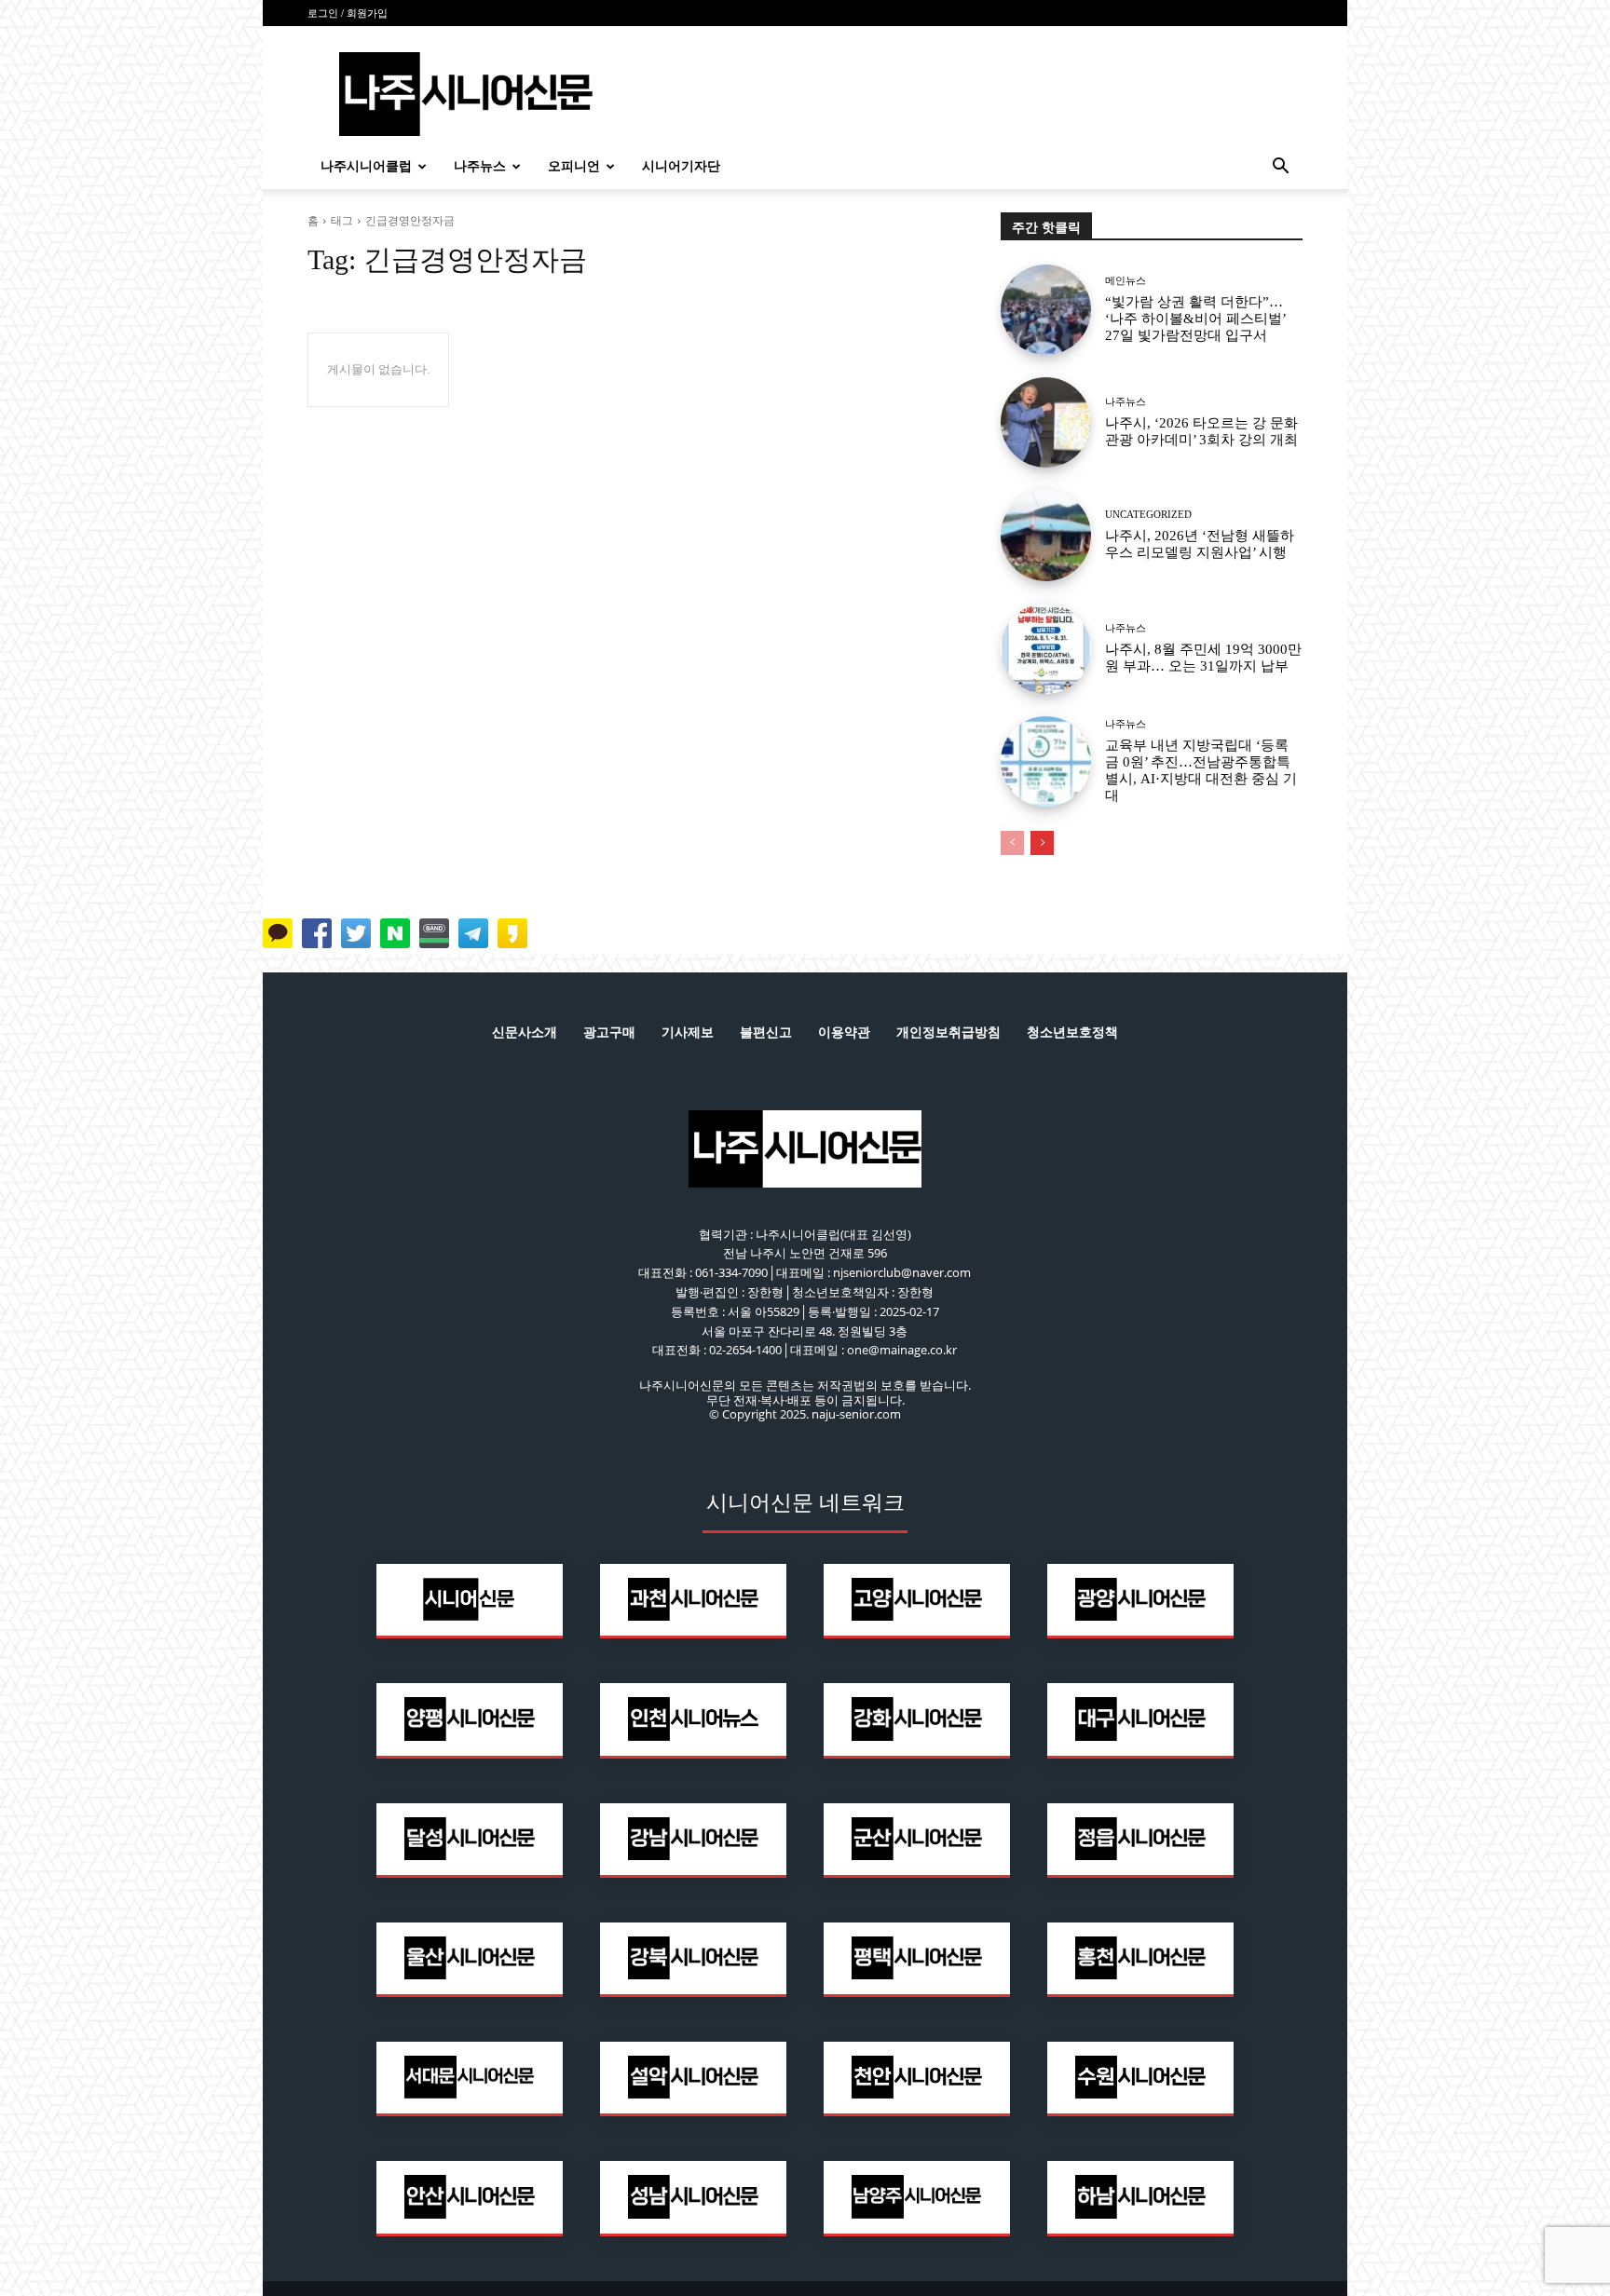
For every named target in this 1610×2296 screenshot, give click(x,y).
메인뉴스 (1126, 281)
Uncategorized (1148, 515)
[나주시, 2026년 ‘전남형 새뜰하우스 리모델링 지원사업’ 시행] (1046, 535)
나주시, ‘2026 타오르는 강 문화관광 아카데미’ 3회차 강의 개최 (1201, 431)
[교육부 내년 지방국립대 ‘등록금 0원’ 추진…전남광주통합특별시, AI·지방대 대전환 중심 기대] (1046, 761)
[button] (1280, 168)
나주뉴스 (480, 166)
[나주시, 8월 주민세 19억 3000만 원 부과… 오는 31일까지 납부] (1046, 649)
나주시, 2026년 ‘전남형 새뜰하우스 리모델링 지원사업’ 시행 (1200, 544)
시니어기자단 (681, 166)
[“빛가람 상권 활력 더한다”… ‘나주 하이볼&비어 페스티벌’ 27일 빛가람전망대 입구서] (1046, 310)
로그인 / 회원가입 (348, 13)
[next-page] (1042, 843)
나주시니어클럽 (366, 166)
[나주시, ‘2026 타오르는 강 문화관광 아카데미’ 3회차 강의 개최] (1046, 422)
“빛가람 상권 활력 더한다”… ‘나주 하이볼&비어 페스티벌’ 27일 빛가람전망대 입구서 (1196, 319)
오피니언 (574, 166)
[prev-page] (1012, 843)
